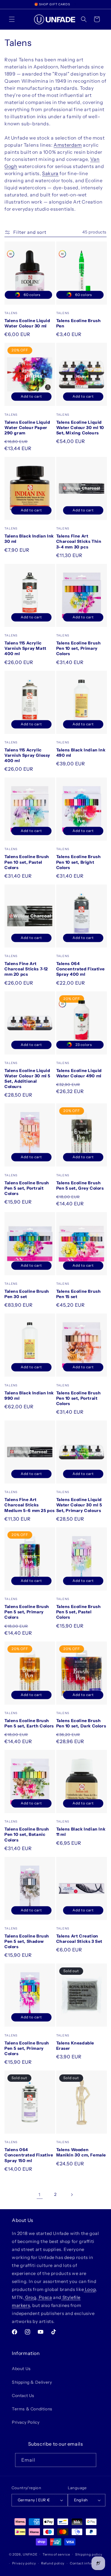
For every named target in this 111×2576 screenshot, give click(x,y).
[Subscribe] (89, 2460)
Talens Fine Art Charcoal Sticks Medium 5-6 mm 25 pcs (30, 1505)
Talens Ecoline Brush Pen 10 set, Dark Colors (81, 1723)
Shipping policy (89, 2554)
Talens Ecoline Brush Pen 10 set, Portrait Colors (79, 1398)
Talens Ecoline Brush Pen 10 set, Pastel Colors (27, 862)
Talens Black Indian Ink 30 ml (29, 539)
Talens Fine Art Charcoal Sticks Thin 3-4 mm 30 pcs (79, 541)
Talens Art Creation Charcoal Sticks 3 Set (79, 1939)
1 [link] (40, 2195)
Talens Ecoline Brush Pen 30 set (27, 1294)
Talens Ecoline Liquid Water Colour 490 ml (79, 1073)
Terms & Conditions (32, 2409)
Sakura (50, 173)
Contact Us (23, 2396)
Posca (45, 2297)
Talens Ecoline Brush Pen (79, 323)
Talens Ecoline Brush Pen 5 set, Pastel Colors (79, 1612)
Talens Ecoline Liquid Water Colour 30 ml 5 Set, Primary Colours (79, 1505)
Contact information (87, 2563)
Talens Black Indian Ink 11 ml (81, 1832)
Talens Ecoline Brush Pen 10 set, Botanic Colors (27, 1834)
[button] (12, 19)
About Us (21, 2369)
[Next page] (72, 2195)
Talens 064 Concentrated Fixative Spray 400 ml (81, 969)
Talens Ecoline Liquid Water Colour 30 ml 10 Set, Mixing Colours (80, 428)
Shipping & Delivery (32, 2382)
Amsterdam (68, 145)
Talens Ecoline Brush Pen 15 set (79, 1294)
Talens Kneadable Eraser (75, 2046)
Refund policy (53, 2563)
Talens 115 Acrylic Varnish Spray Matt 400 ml (25, 648)
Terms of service (56, 2554)
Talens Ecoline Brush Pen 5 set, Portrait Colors (27, 1188)
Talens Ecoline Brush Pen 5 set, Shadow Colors (27, 1941)
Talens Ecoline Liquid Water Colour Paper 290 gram (27, 428)
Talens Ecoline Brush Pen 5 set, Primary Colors (27, 1612)
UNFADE (30, 2554)
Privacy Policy (26, 2422)
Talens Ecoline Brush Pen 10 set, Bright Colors (79, 862)
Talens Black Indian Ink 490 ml (81, 753)
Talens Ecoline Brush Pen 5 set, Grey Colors (80, 1185)
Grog (30, 2297)
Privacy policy (24, 2563)
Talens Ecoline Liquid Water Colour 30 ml (27, 323)
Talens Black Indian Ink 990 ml (29, 1396)
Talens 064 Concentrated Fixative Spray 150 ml (29, 2155)
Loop (90, 2289)
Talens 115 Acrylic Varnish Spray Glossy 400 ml (27, 755)
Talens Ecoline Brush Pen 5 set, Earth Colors (29, 1723)
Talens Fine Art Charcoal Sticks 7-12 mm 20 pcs (26, 969)
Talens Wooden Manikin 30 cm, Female (81, 2152)
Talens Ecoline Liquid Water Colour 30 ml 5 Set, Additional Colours (27, 1079)
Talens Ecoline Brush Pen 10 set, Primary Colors (79, 648)
